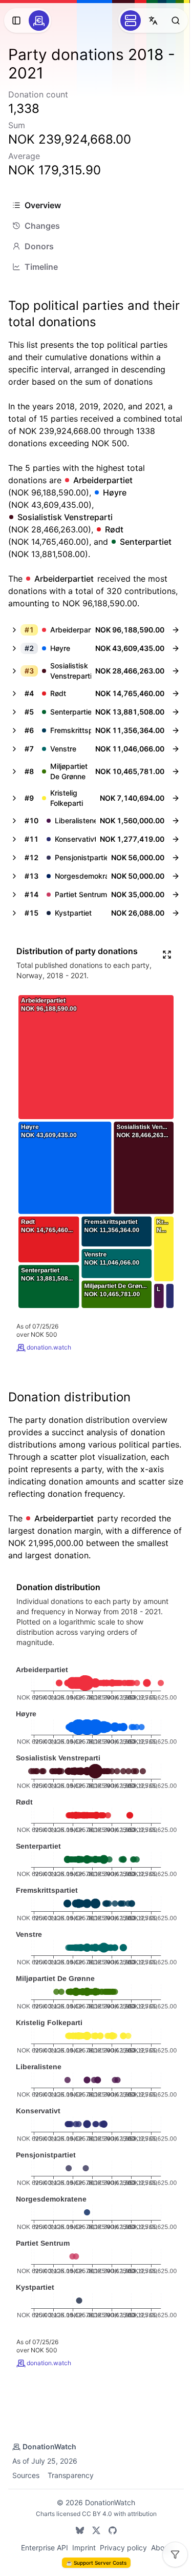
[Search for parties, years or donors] (176, 21)
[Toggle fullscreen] (167, 955)
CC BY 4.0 (97, 2514)
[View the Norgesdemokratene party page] (176, 876)
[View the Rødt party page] (176, 693)
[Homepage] (39, 21)
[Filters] (175, 2554)
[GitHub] (113, 2530)
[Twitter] (96, 2530)
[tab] (96, 205)
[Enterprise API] (131, 21)
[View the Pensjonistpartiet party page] (176, 858)
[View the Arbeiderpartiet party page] (176, 630)
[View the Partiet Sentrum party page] (176, 895)
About (161, 2548)
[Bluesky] (80, 2530)
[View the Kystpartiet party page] (176, 913)
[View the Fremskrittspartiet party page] (176, 730)
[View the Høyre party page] (176, 648)
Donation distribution (69, 1397)
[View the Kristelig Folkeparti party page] (176, 798)
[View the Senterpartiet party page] (176, 712)
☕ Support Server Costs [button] (96, 2563)
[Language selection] (153, 21)
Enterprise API (45, 2548)
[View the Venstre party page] (176, 749)
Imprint (84, 2548)
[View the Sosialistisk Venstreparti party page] (176, 671)
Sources (26, 2475)
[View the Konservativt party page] (176, 839)
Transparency (71, 2475)
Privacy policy (123, 2548)
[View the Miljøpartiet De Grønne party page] (176, 771)
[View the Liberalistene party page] (176, 821)
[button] (86, 630)
